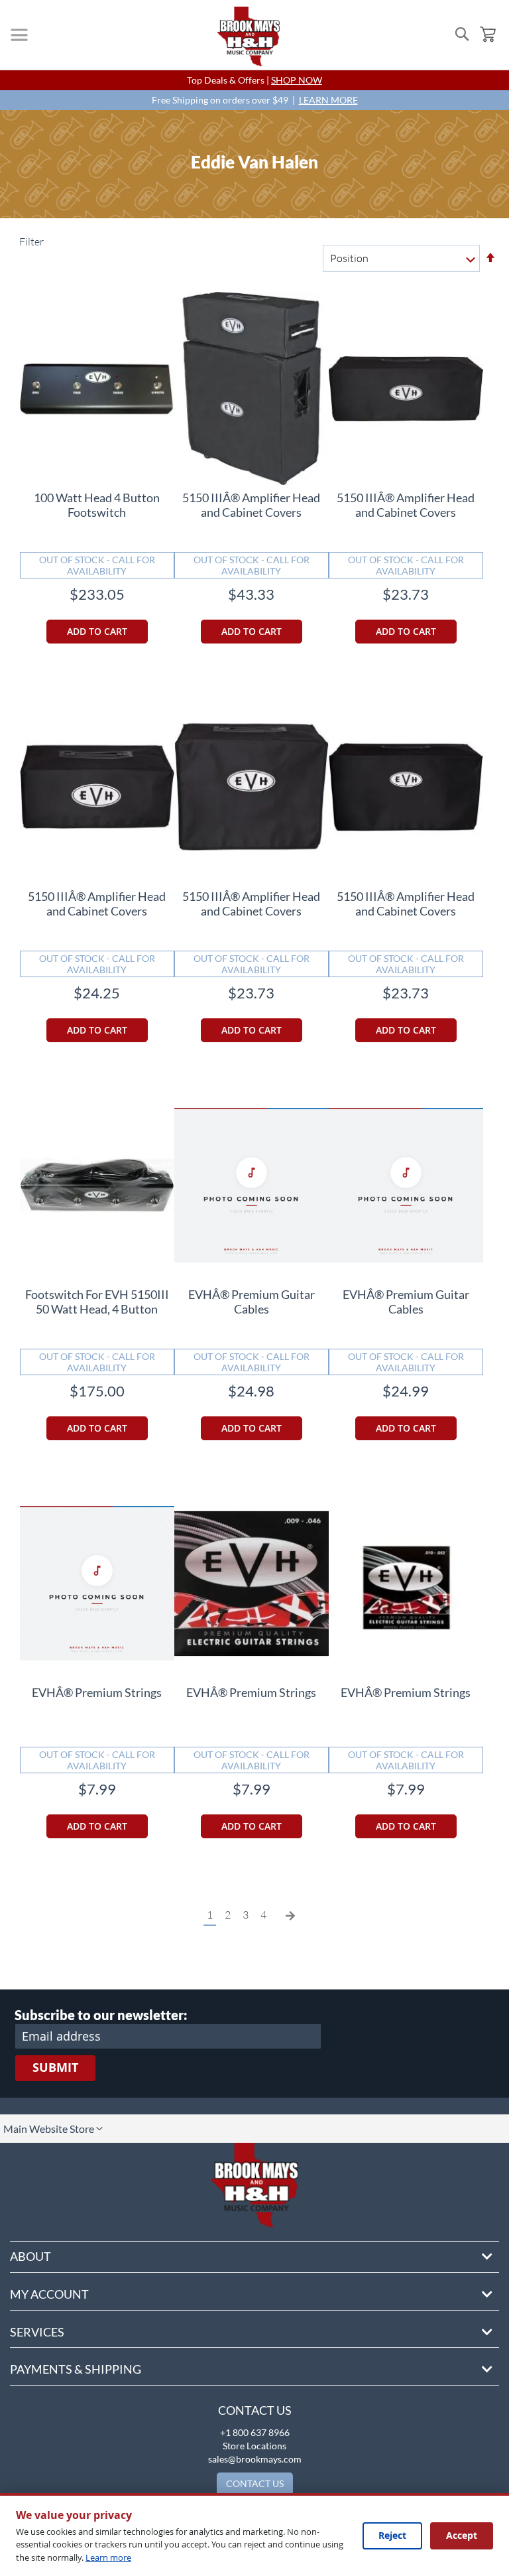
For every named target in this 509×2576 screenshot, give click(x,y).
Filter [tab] (30, 241)
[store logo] (249, 36)
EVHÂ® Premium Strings (97, 1692)
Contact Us (255, 2410)
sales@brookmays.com (255, 2459)
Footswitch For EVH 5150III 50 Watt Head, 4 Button (97, 1302)
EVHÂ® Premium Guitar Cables (252, 1302)
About (30, 2256)
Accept (462, 2535)
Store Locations (254, 2446)
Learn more (108, 2557)
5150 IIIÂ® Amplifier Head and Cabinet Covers (251, 505)
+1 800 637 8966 (255, 2432)
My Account (49, 2294)
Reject (392, 2535)
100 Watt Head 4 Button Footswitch (97, 505)
